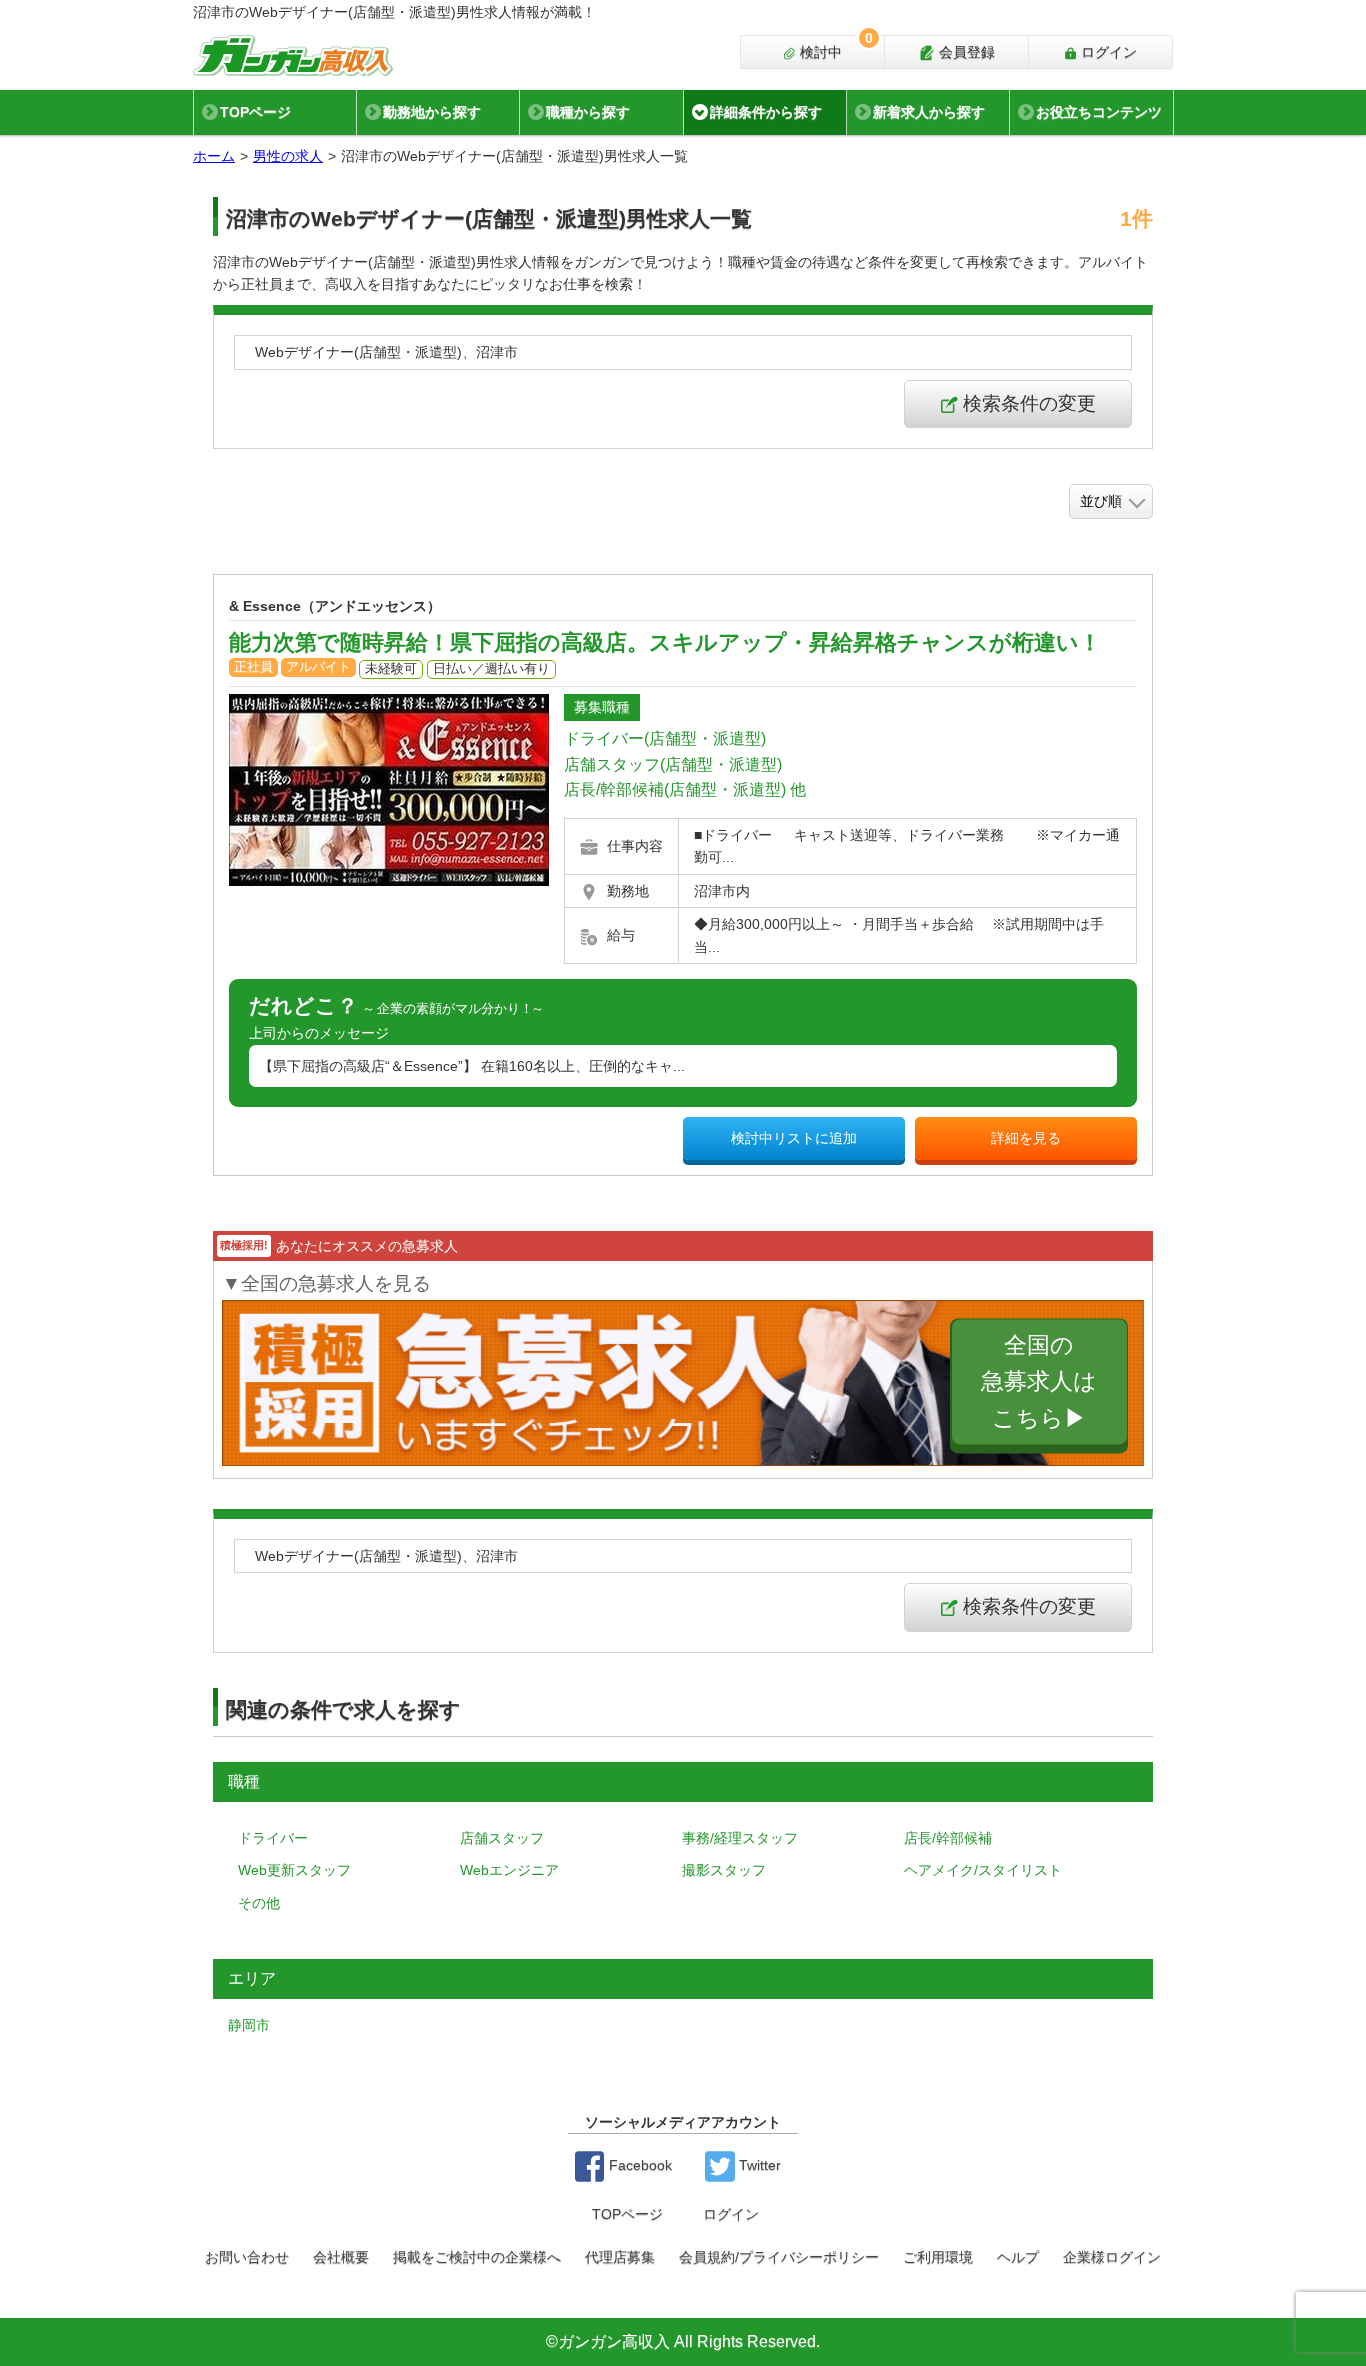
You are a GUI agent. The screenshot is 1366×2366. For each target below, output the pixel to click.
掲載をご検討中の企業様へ (477, 2257)
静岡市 (249, 2025)
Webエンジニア (509, 1870)
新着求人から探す (929, 112)
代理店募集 (620, 2257)
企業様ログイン (1112, 2257)
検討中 (834, 48)
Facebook (638, 2165)
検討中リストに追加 (794, 1138)
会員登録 (965, 52)
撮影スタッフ (724, 1870)
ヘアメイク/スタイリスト (983, 1870)
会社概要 (341, 2257)
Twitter (758, 2165)
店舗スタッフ (502, 1838)
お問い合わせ (247, 2257)
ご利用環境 (938, 2257)
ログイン (1107, 52)
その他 (259, 1903)
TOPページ (255, 112)
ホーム (214, 156)
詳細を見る (1026, 1138)
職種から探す (588, 112)
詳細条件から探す (766, 112)
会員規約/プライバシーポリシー (779, 2257)
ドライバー (273, 1838)
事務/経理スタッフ (740, 1838)
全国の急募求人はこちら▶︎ (1039, 1382)
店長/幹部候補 (948, 1838)
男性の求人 (288, 156)
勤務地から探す (432, 112)
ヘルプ (1018, 2257)
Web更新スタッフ (294, 1870)
